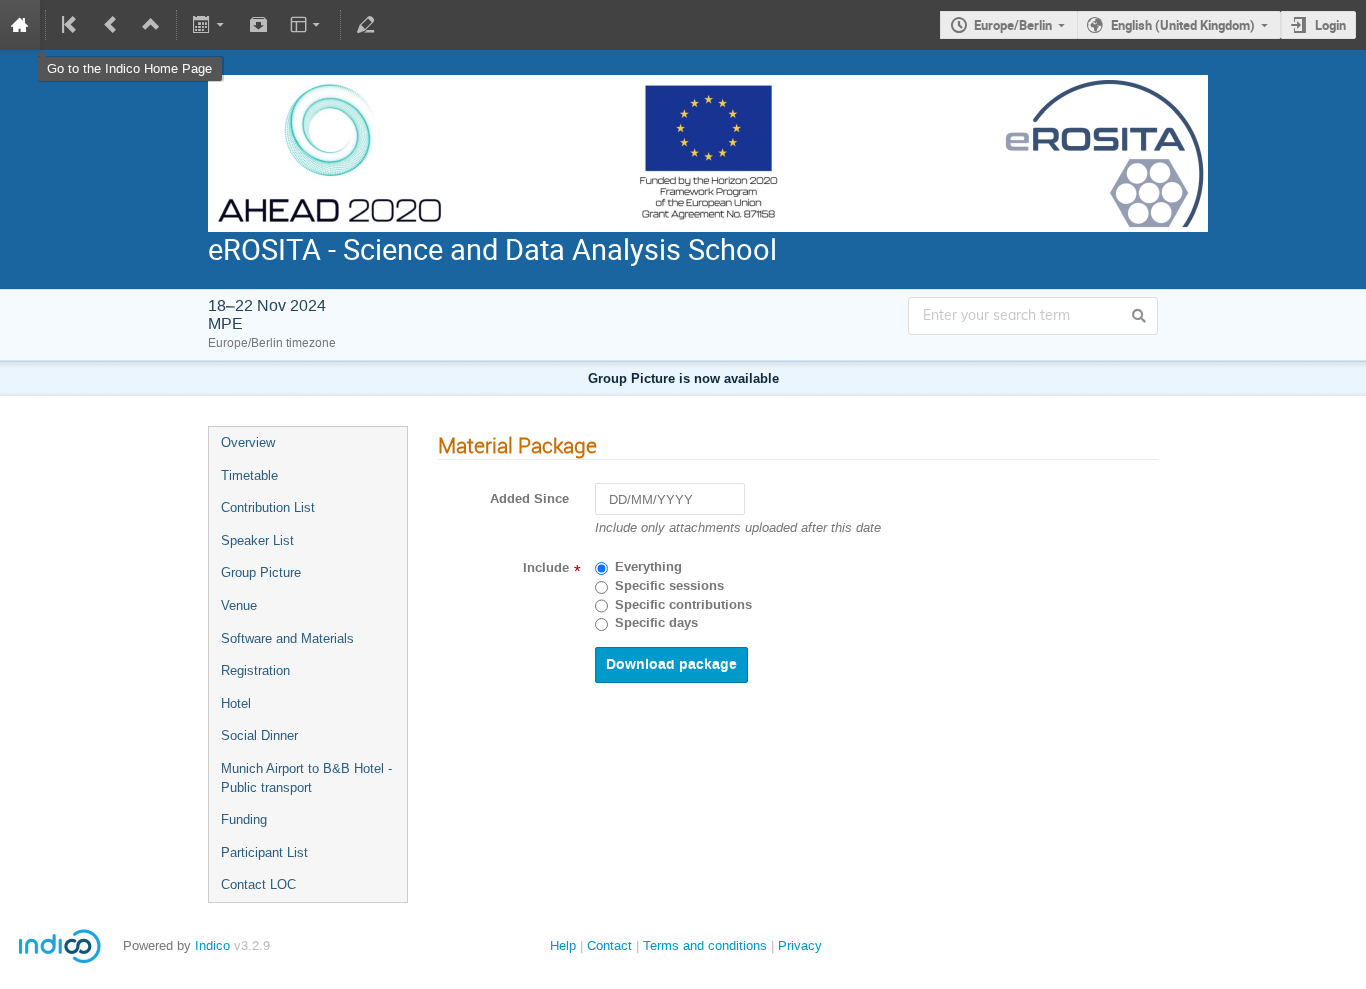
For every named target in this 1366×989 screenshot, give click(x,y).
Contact (609, 945)
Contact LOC (258, 884)
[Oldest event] (71, 25)
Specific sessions (669, 586)
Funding (244, 819)
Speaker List (257, 540)
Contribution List (268, 507)
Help (563, 945)
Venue (239, 605)
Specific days (656, 623)
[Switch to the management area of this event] (366, 25)
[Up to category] (151, 25)
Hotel (236, 703)
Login (1330, 25)
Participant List (264, 852)
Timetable (249, 475)
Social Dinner (259, 735)
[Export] (210, 25)
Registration (255, 670)
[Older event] (111, 25)
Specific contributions (683, 605)
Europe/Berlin (1013, 25)
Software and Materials (287, 638)
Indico (212, 945)
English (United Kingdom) (1183, 25)
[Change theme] (306, 25)
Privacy (800, 945)
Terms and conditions (705, 945)
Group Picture (261, 572)
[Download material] (258, 25)
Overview (248, 442)
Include (546, 568)
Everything (648, 567)
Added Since (529, 499)
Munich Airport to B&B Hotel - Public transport (306, 778)
